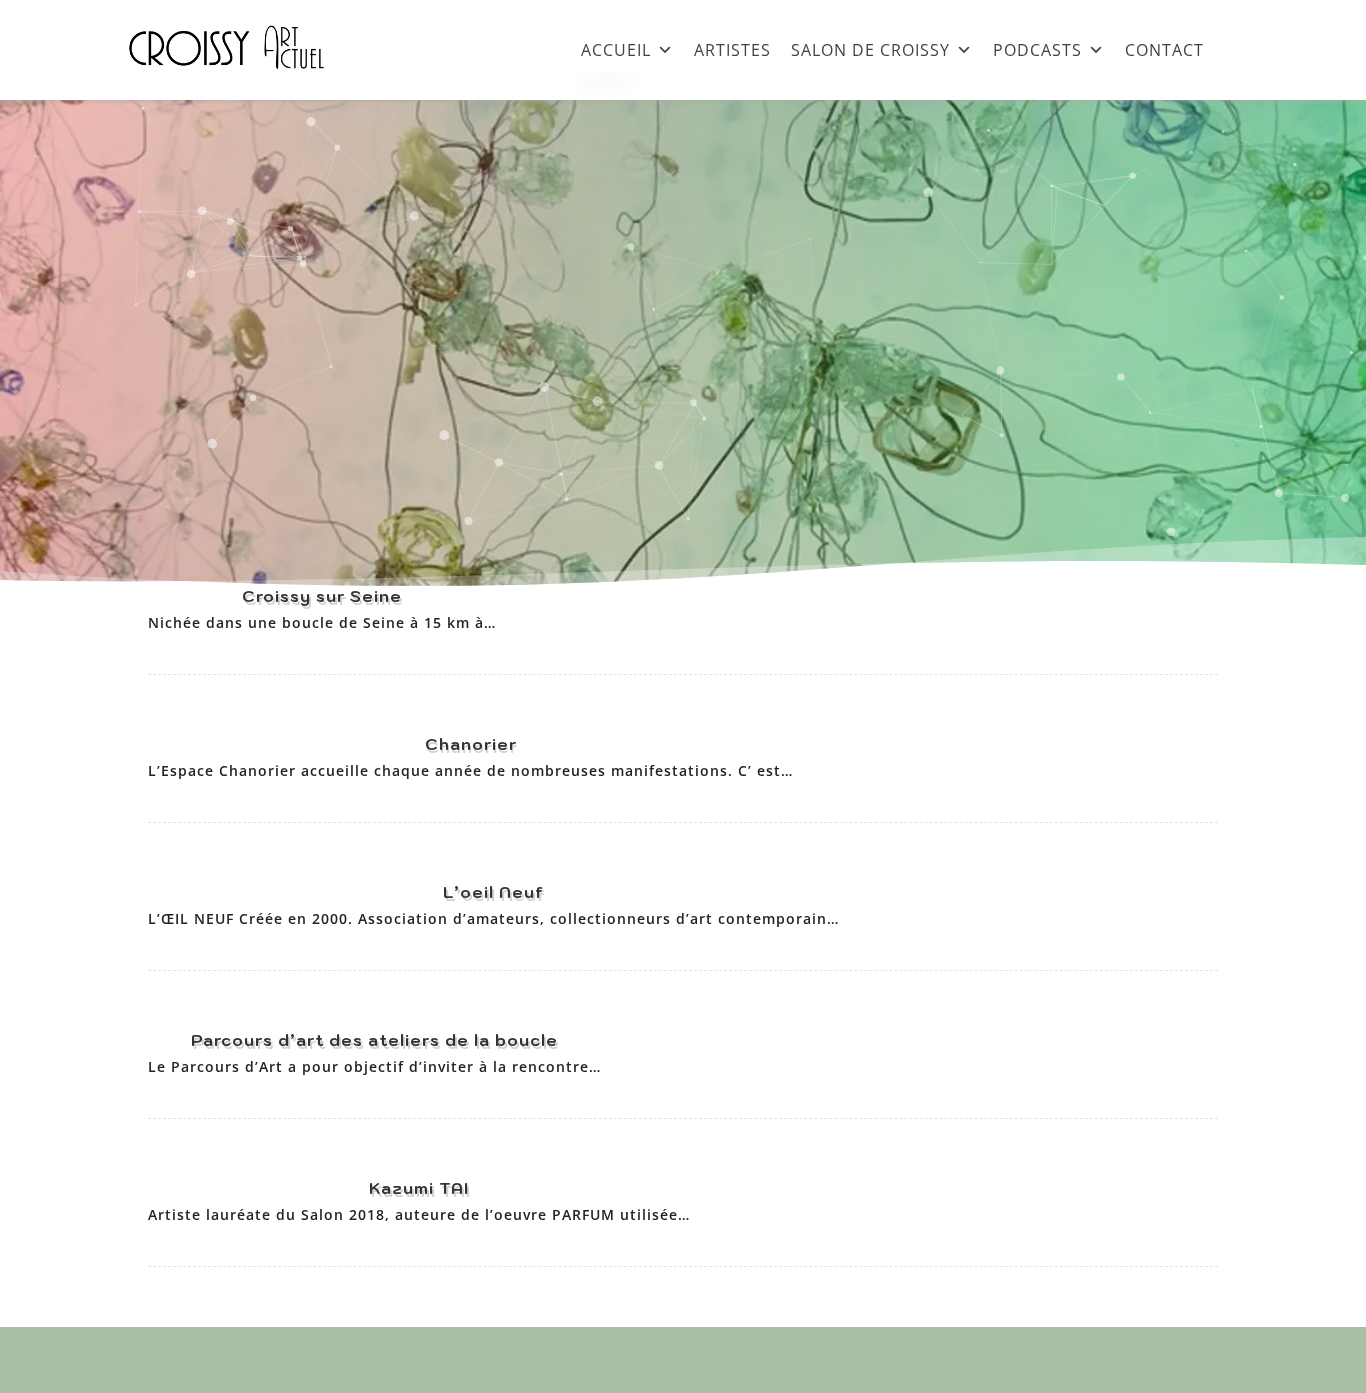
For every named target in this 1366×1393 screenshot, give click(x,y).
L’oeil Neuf (493, 892)
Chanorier (471, 744)
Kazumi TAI (419, 1188)
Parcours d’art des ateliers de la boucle (374, 1040)
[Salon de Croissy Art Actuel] (242, 89)
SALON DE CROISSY (870, 49)
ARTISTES (732, 49)
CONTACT (1164, 49)
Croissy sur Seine (322, 596)
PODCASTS (1037, 49)
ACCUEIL (616, 49)
